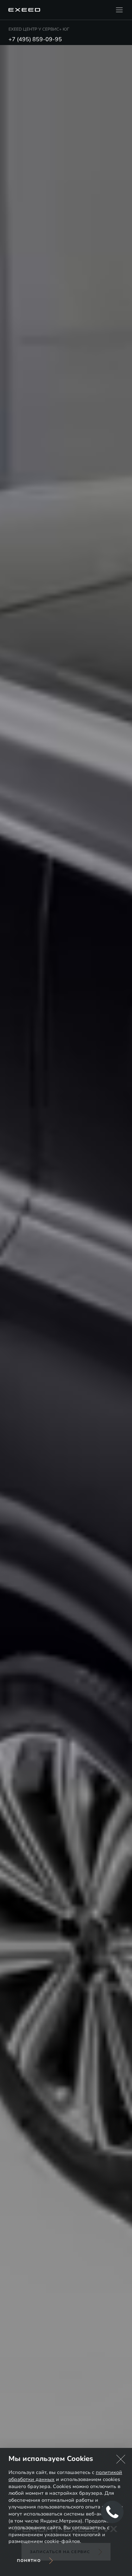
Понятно (29, 2561)
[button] (121, 2459)
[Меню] (119, 10)
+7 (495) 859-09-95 (35, 39)
